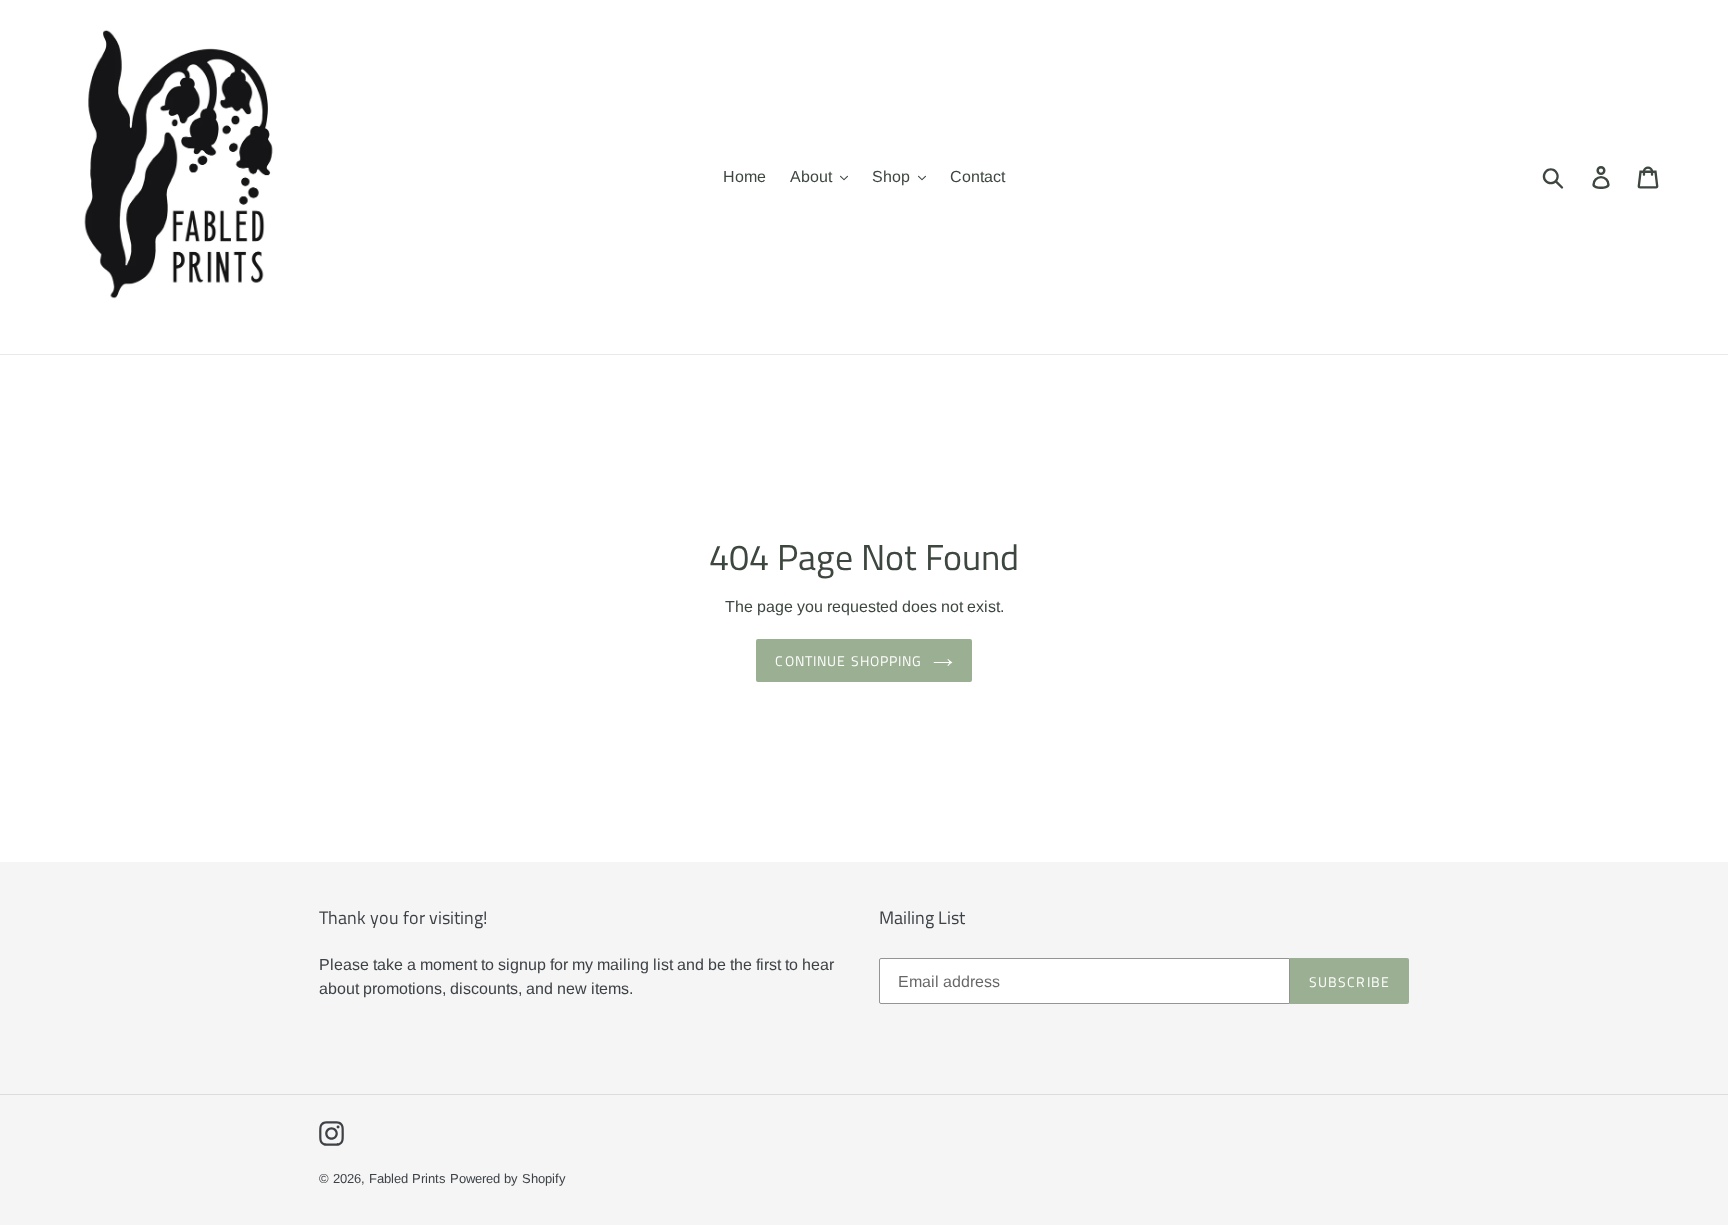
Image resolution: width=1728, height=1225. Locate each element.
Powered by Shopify (508, 1178)
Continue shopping (848, 660)
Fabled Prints (407, 1178)
